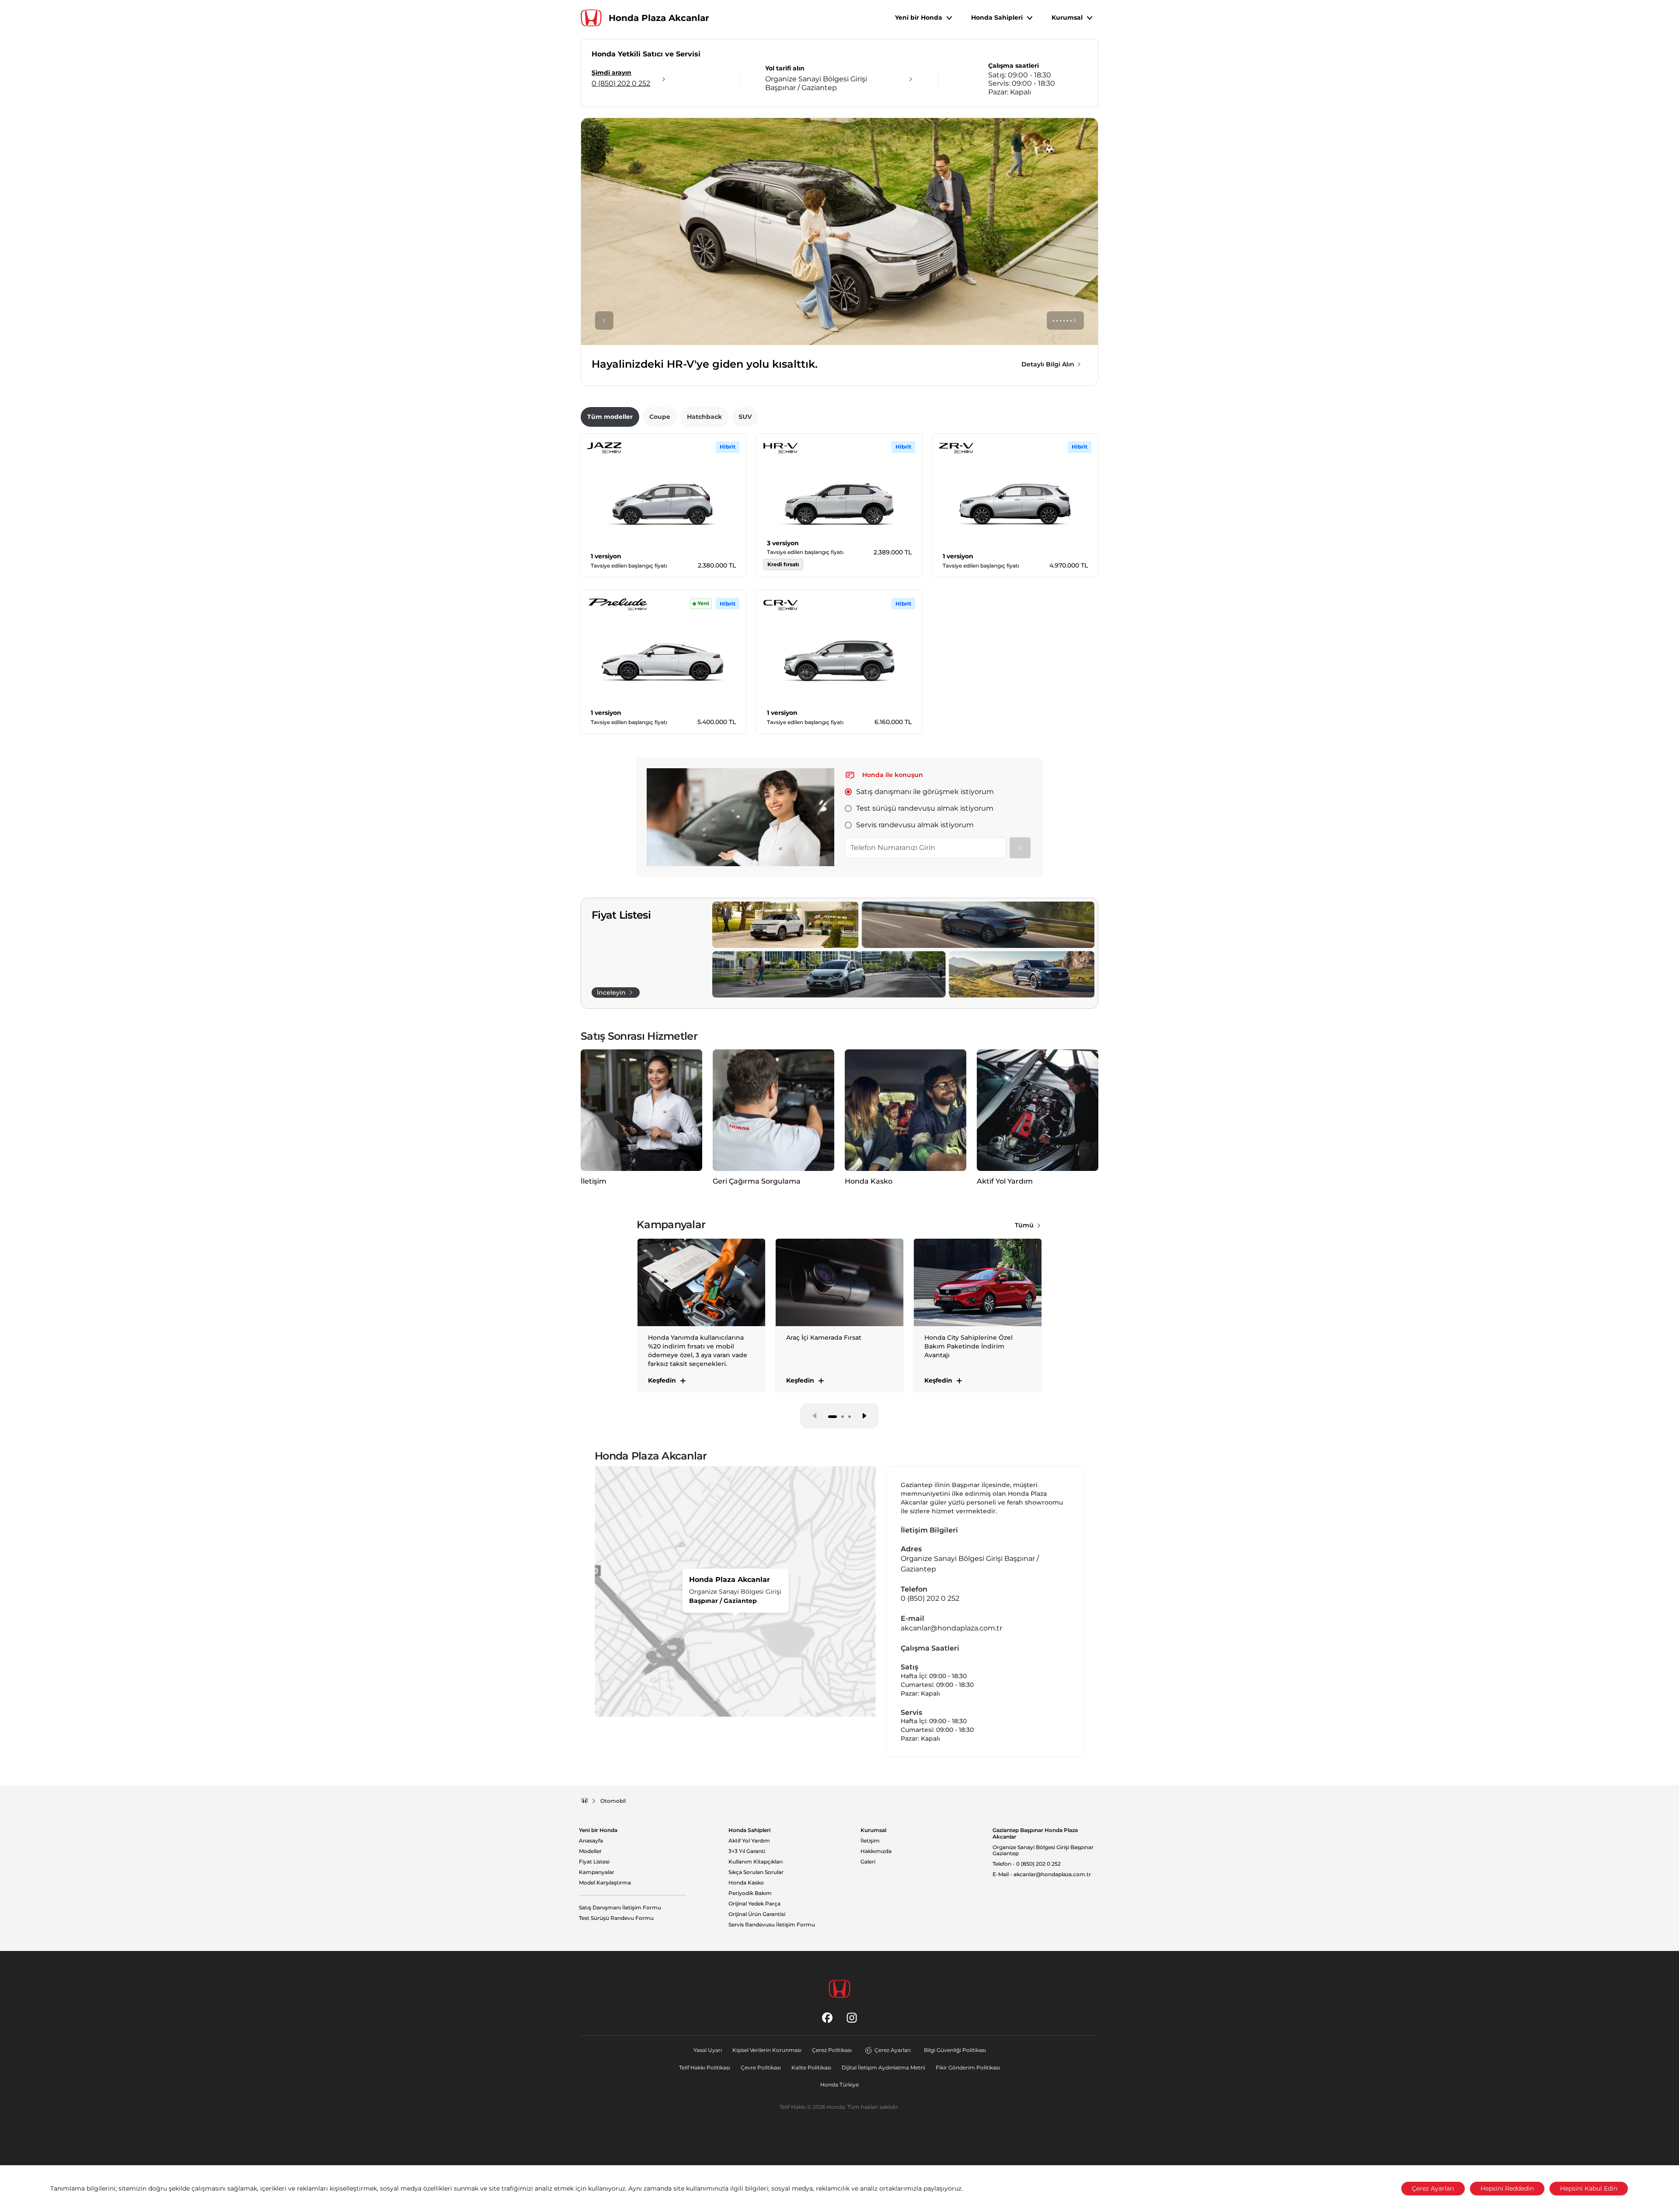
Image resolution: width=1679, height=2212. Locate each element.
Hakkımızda (876, 1851)
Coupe (660, 417)
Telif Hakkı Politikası (705, 2067)
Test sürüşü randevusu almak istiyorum (925, 808)
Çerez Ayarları (893, 2050)
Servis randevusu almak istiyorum (915, 825)
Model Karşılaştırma (605, 1883)
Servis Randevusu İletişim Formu (772, 1925)
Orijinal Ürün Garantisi (757, 1914)
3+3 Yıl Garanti (747, 1851)
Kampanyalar (597, 1872)
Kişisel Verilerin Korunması (767, 2050)
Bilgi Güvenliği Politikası (955, 2050)
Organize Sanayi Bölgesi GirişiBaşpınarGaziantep (1043, 1851)
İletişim (870, 1841)
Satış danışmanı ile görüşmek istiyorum (925, 792)
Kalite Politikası (811, 2067)
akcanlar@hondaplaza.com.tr (951, 1628)
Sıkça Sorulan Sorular (756, 1872)
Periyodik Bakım (750, 1893)
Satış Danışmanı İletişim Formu (620, 1908)
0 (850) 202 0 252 (930, 1598)
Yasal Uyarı (708, 2050)
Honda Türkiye (839, 2085)
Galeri (868, 1862)
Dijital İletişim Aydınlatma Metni (883, 2067)
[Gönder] (1020, 848)
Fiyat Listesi (594, 1862)
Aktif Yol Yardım (749, 1841)
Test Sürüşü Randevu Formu (616, 1918)
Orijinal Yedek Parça (754, 1904)
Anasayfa (591, 1841)
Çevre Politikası (761, 2067)
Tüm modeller (610, 417)
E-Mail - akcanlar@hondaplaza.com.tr (1042, 1874)
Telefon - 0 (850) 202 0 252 (1027, 1864)
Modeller (590, 1851)
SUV (745, 417)
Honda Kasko (746, 1883)
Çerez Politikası (832, 2050)
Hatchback (704, 417)
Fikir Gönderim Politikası (968, 2067)
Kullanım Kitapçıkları (756, 1862)
